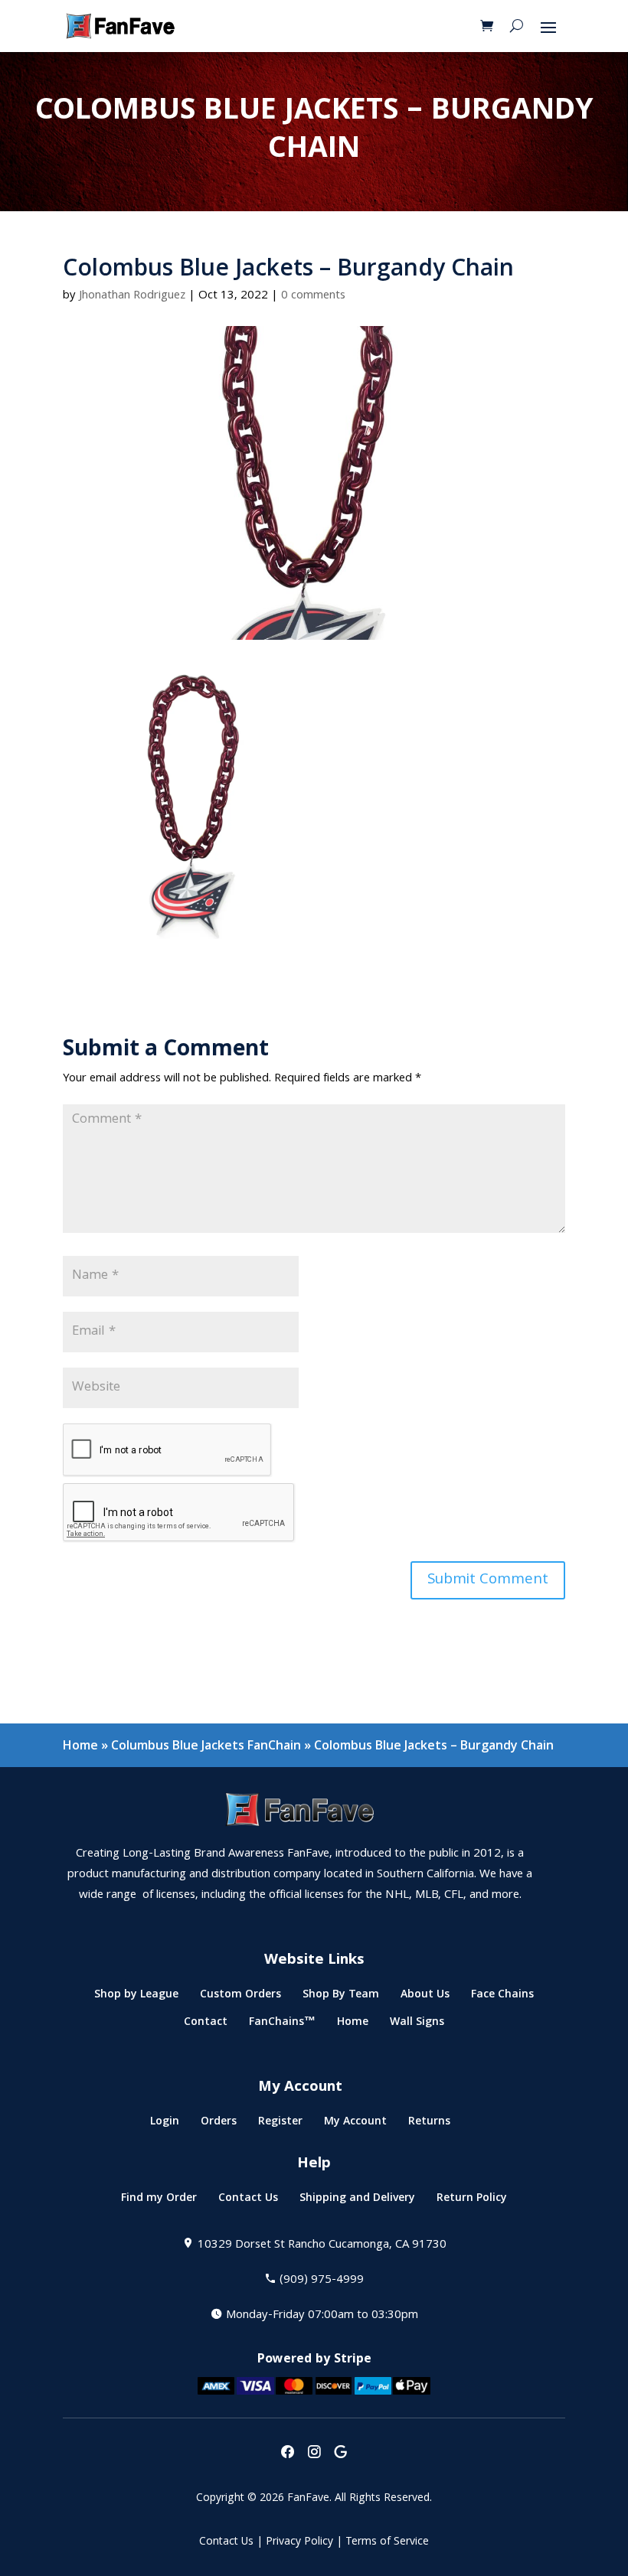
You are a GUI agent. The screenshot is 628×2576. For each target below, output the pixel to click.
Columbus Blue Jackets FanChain (206, 1745)
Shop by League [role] (136, 1997)
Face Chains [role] (502, 1997)
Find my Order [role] (159, 2201)
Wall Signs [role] (417, 2025)
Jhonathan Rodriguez (132, 296)
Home (80, 1745)
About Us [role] (425, 1997)
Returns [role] (429, 2124)
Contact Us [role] (248, 2201)
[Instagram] (314, 2453)
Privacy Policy (299, 2542)
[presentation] (287, 2453)
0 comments (313, 296)
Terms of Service (387, 2542)
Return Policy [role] (472, 2201)
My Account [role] (355, 2124)
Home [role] (353, 2025)
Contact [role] (206, 2025)
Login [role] (165, 2124)
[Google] (341, 2453)
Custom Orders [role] (240, 1997)
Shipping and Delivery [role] (357, 2201)
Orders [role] (219, 2124)
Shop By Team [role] (341, 1997)
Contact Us (226, 2542)
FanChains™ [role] (282, 2025)
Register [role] (280, 2124)
